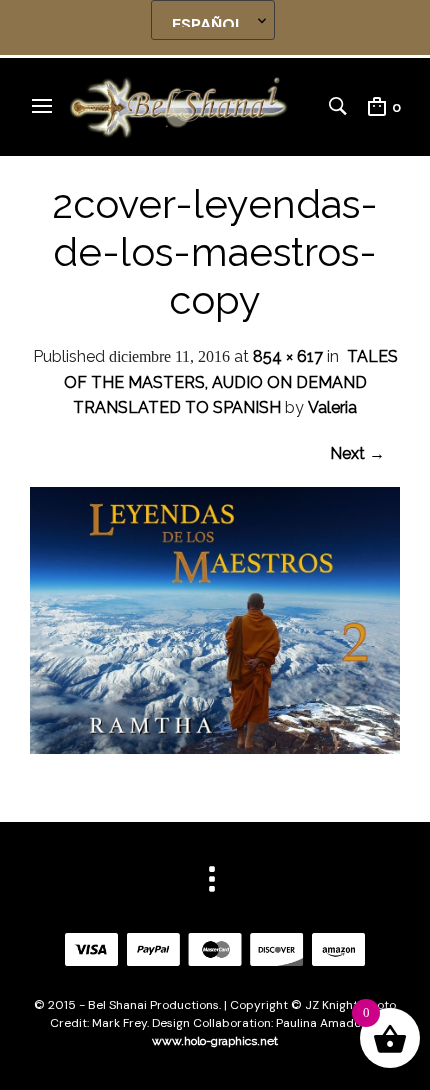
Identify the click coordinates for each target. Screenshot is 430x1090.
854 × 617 (288, 356)
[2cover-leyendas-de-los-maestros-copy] (215, 748)
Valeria (332, 407)
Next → (357, 453)
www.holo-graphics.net (215, 1041)
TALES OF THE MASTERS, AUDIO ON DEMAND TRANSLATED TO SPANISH (231, 382)
